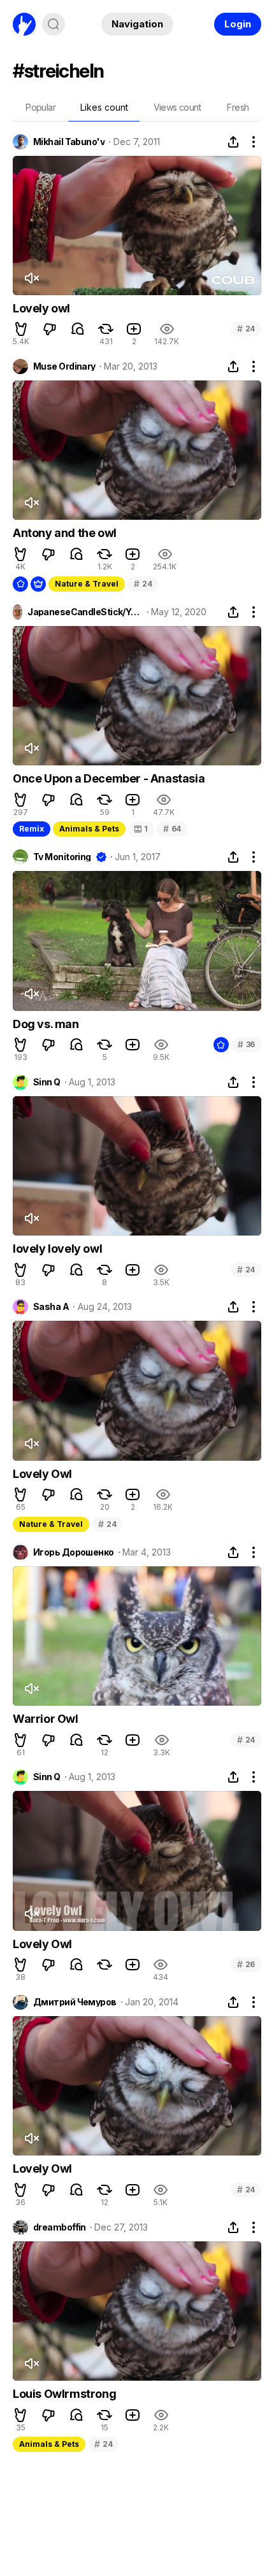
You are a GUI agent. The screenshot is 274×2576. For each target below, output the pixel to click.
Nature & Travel (87, 584)
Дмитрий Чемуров (75, 2002)
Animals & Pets (89, 829)
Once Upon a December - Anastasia (109, 778)
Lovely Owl (42, 1474)
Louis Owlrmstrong (64, 2394)
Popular (40, 107)
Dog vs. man (46, 1024)
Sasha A (51, 1307)
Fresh (238, 107)
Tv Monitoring (62, 857)
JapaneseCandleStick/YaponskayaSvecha (85, 612)
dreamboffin (60, 2227)
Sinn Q (47, 1082)
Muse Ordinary (64, 366)
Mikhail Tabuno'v (69, 142)
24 (246, 329)
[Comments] (78, 329)
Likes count (104, 107)
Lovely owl (41, 308)
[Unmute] (31, 278)
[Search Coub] (54, 24)
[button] (21, 329)
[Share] (233, 142)
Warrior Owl (46, 1719)
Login (238, 24)
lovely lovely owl (57, 1249)
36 (246, 1044)
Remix (32, 829)
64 (172, 829)
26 (246, 1964)
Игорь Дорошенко (74, 1552)
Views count (177, 107)
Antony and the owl (65, 533)
